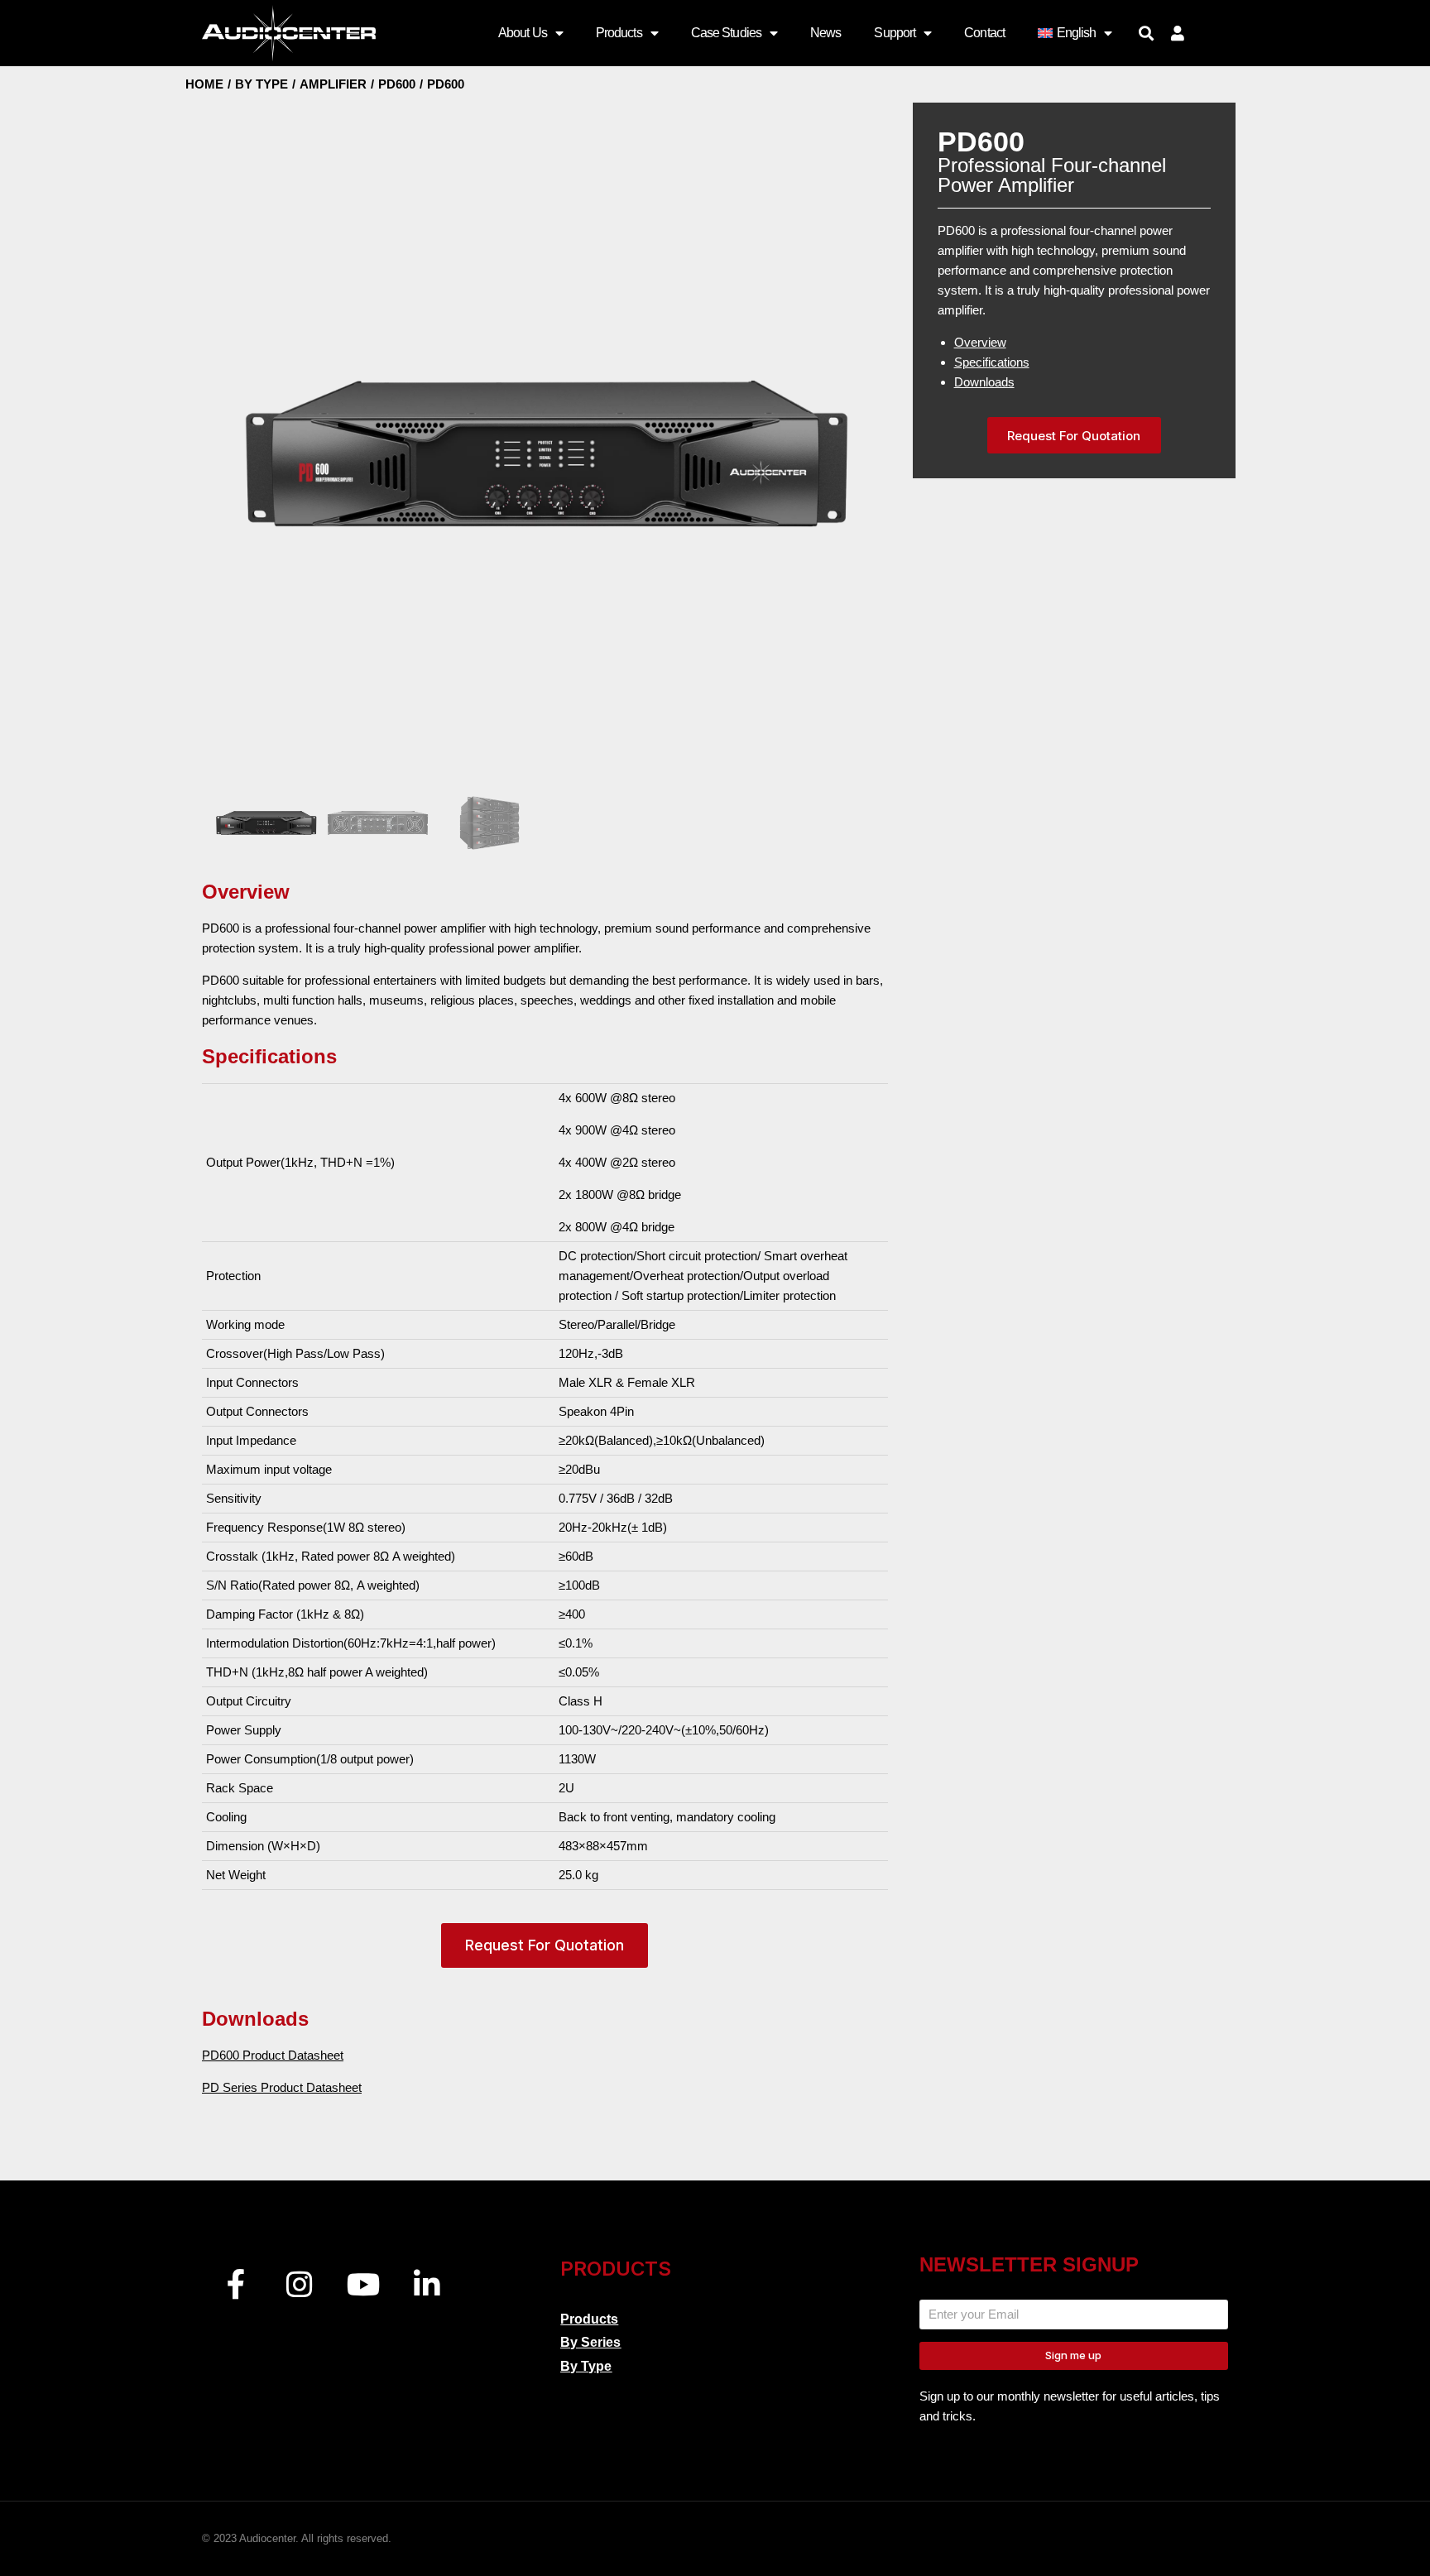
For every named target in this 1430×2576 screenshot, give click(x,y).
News (825, 33)
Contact (984, 33)
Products (619, 33)
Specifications (992, 362)
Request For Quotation (545, 1945)
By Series (590, 2342)
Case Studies (726, 33)
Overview (980, 342)
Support (895, 33)
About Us (523, 33)
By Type (586, 2366)
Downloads (984, 382)
